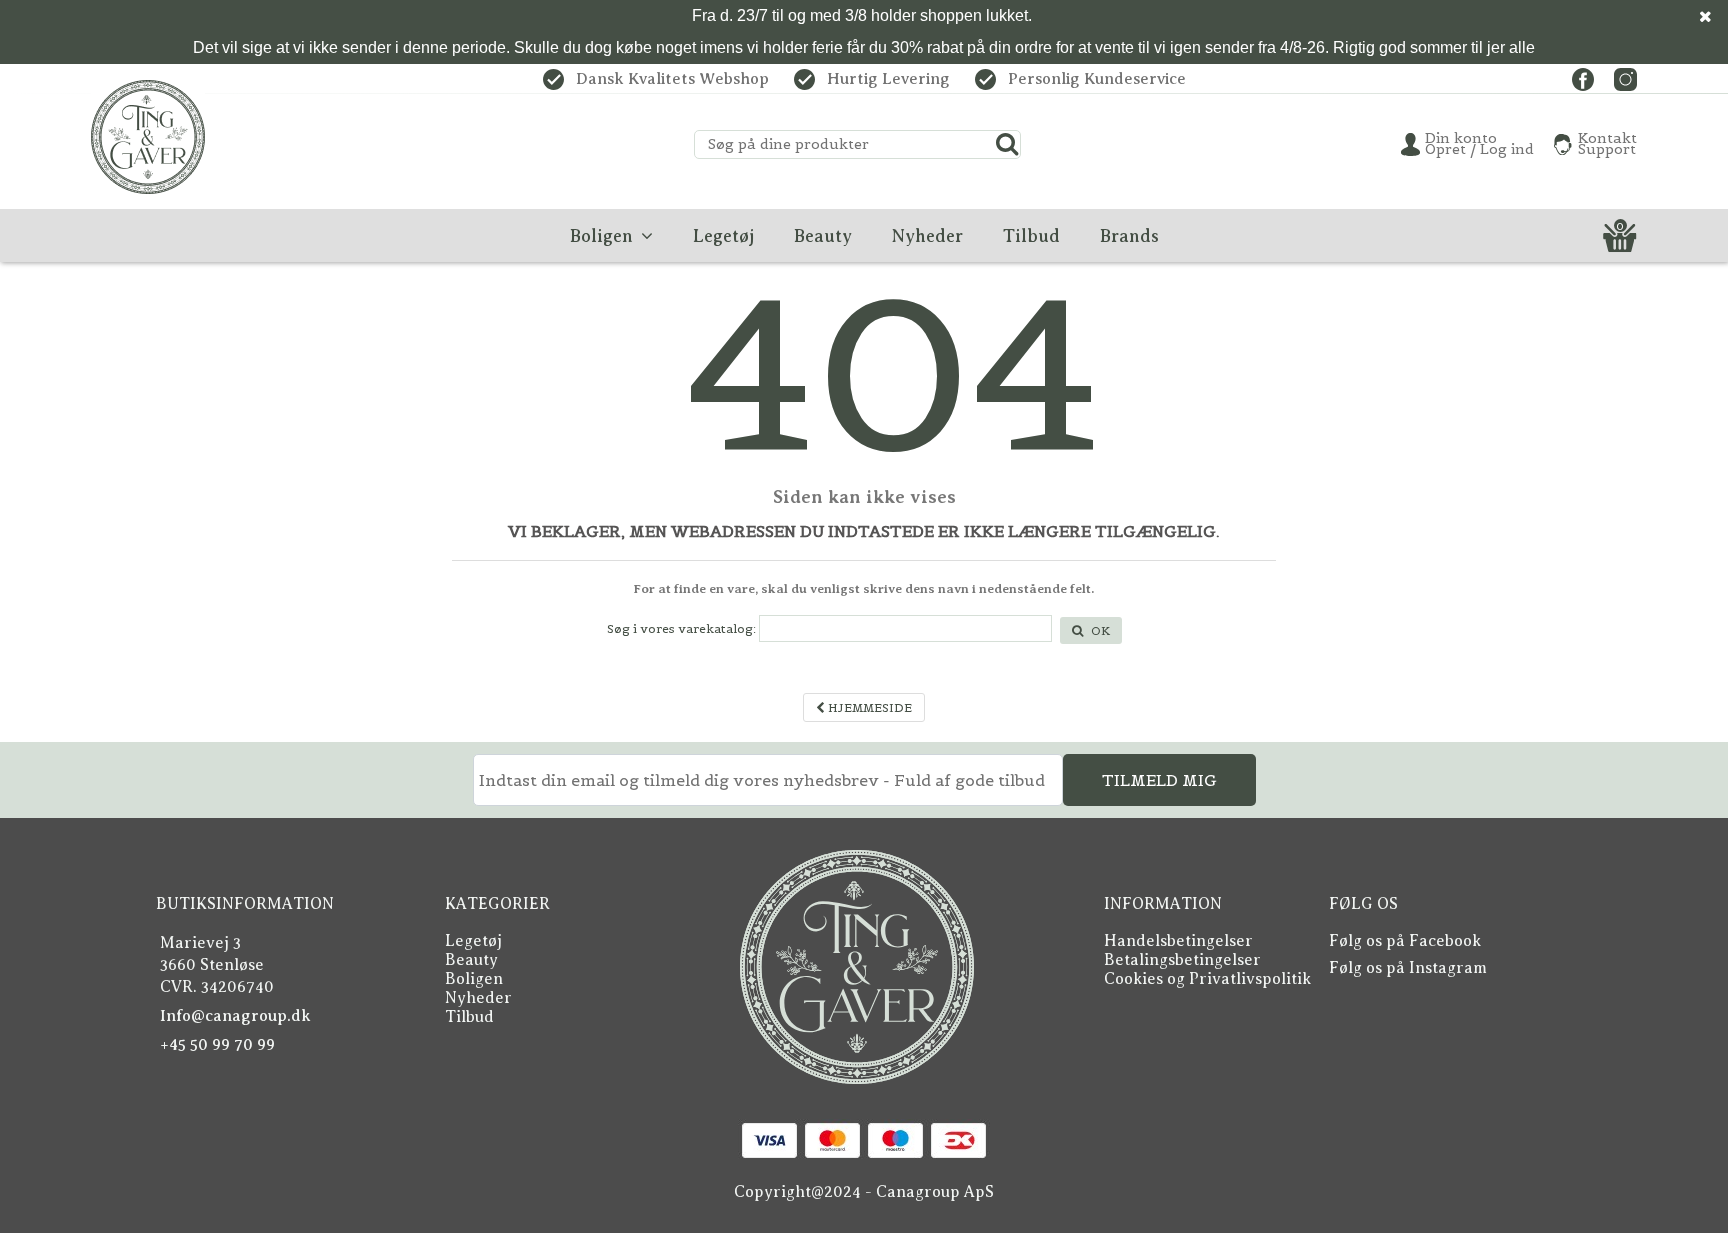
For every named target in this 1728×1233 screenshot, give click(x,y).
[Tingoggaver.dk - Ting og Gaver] (148, 137)
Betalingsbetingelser (1182, 960)
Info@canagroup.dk (235, 1016)
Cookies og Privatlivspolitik (1207, 979)
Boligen (474, 979)
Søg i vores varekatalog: (681, 628)
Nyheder (478, 998)
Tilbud (469, 1017)
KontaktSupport (1607, 144)
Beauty (471, 960)
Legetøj (473, 941)
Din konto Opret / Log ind (1479, 144)
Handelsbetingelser (1178, 941)
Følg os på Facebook (1405, 941)
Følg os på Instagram (1408, 968)
